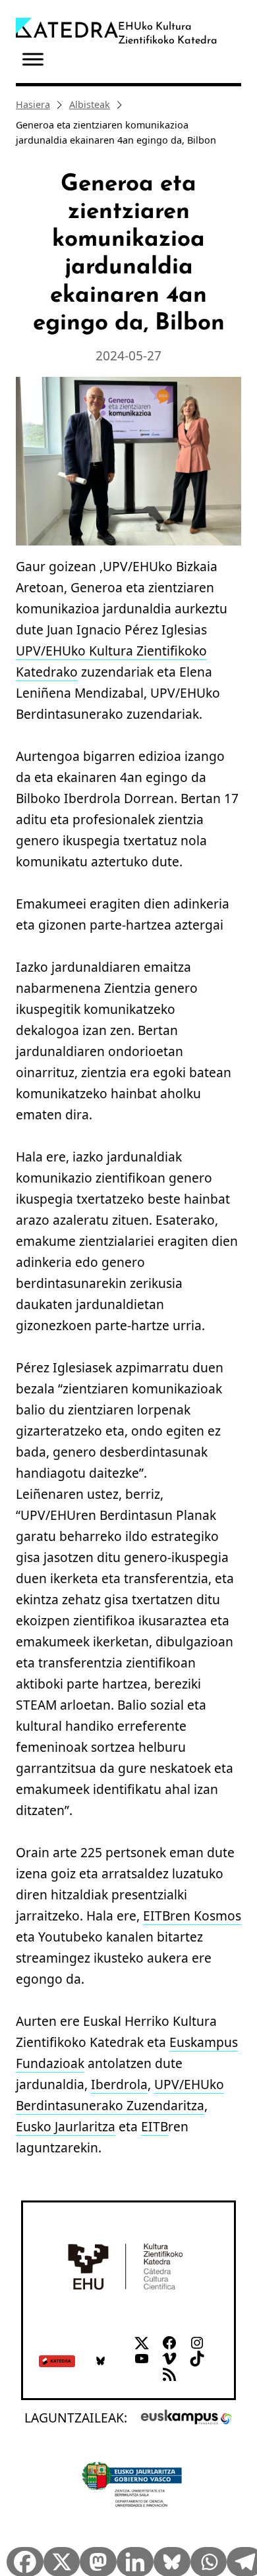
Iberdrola (119, 2084)
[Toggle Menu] (33, 60)
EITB (155, 2126)
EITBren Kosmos (192, 1916)
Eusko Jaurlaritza (66, 2126)
